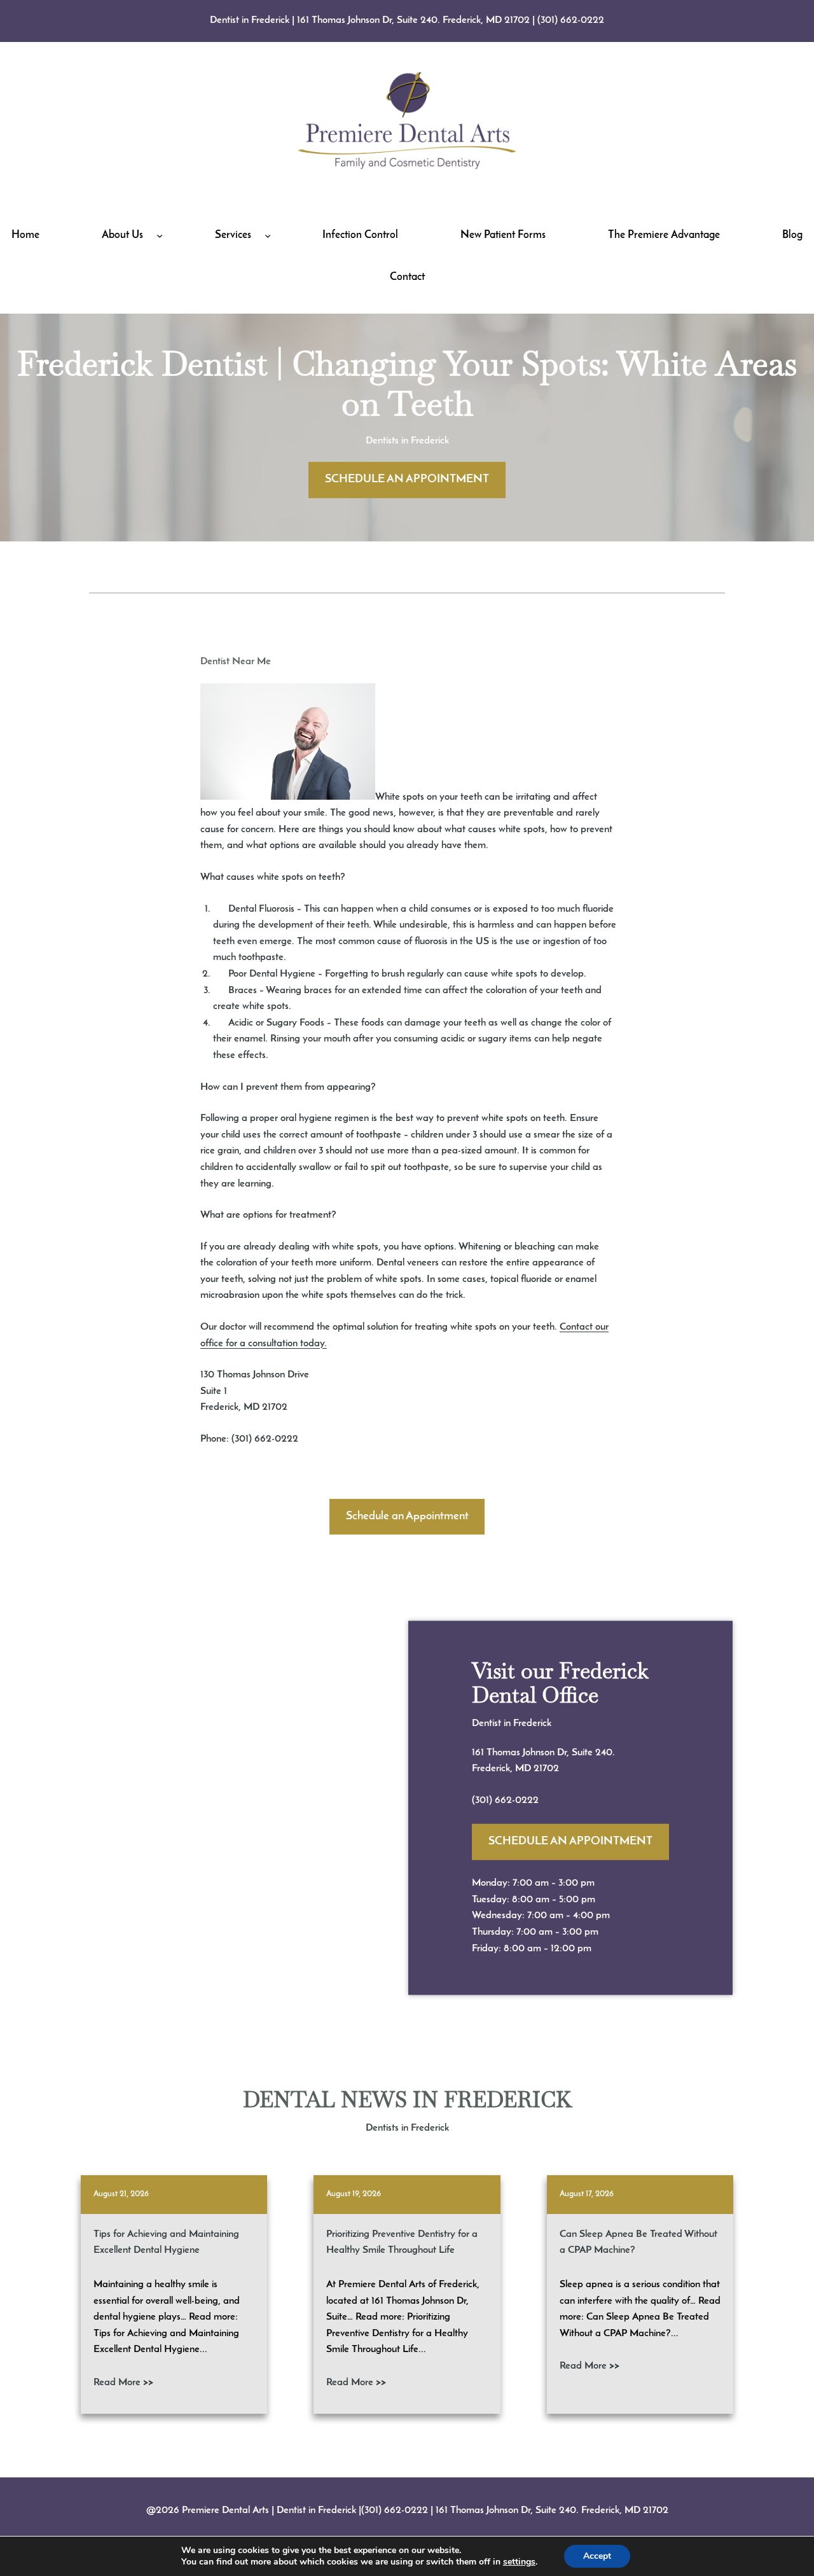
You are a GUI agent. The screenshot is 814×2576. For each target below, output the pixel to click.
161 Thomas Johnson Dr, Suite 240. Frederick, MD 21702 (413, 20)
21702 (546, 1769)
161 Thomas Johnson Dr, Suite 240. (543, 1752)
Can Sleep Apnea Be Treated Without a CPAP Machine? (638, 2243)
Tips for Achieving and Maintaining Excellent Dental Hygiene (166, 2243)
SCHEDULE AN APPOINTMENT (407, 480)
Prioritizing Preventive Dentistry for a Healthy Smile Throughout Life (402, 2243)
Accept (597, 2556)
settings (519, 2562)
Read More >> (123, 2383)
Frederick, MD (503, 1769)
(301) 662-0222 (571, 20)
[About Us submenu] (160, 235)
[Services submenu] (268, 235)
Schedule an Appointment (407, 1517)
